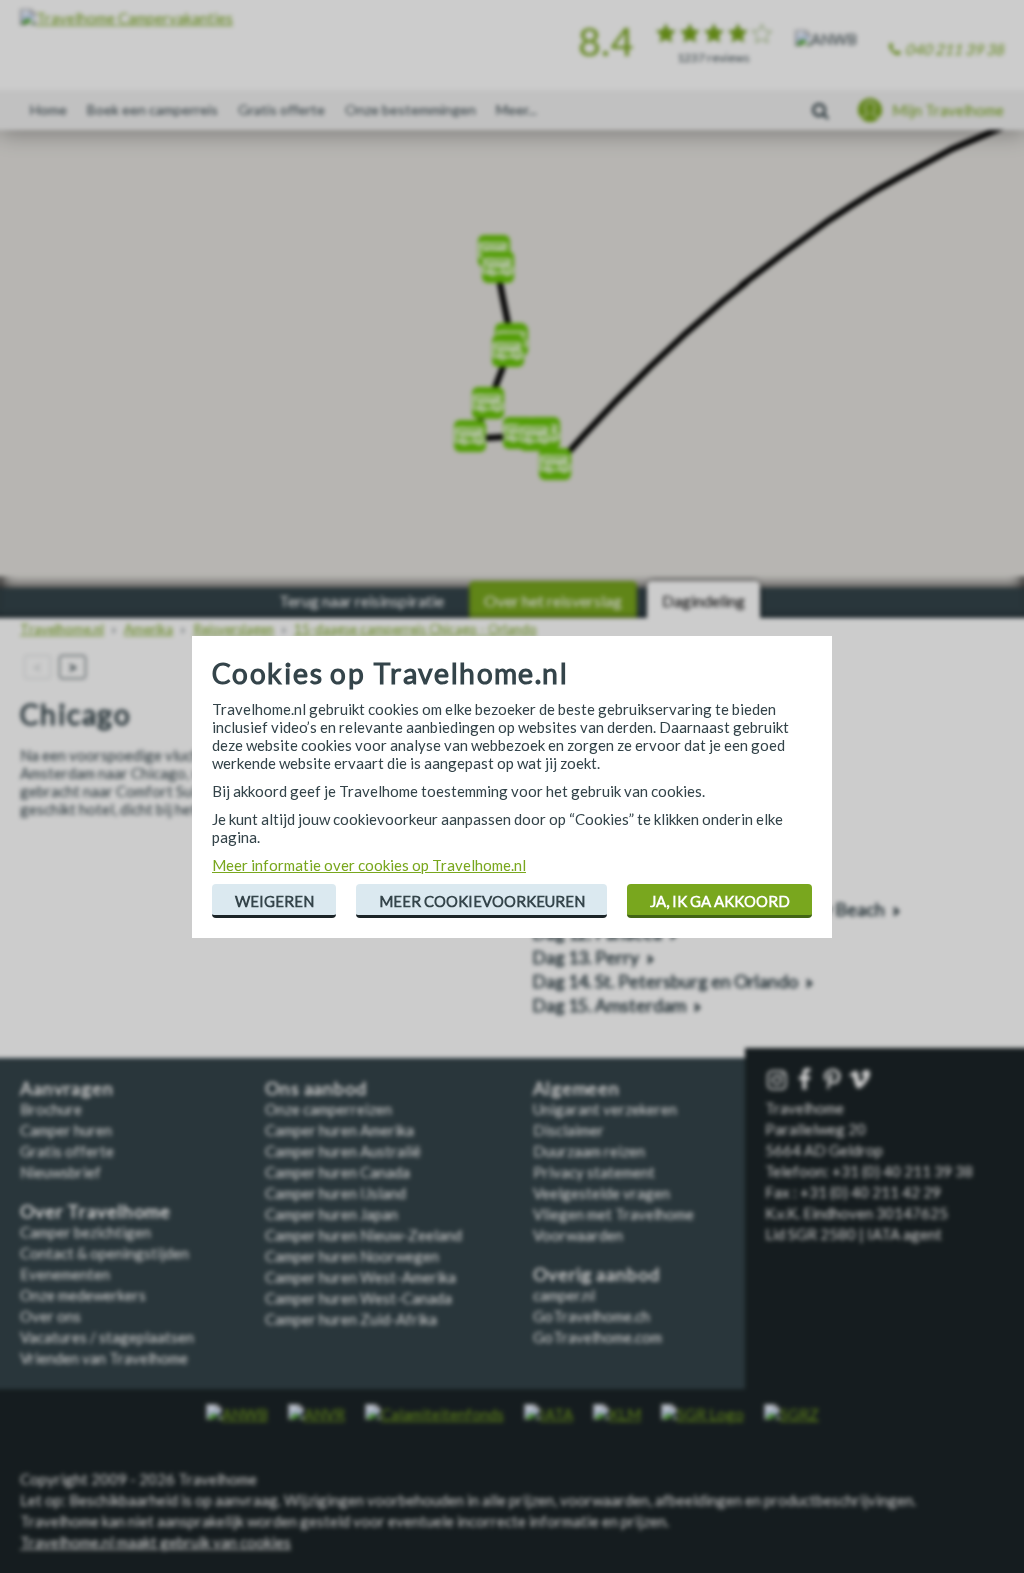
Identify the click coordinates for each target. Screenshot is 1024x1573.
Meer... (516, 109)
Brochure (51, 1109)
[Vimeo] (862, 1080)
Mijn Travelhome (948, 110)
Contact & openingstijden (104, 1253)
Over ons (50, 1316)
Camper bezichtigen (85, 1232)
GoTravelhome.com (597, 1337)
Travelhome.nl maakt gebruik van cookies (155, 1542)
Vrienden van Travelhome (104, 1358)
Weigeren (274, 901)
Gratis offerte (281, 109)
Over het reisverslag (553, 600)
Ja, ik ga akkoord (720, 901)
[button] (498, 260)
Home (48, 109)
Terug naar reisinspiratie (361, 600)
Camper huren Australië (343, 1151)
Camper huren (66, 1130)
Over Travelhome (95, 1211)
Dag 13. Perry (585, 957)
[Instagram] (779, 1080)
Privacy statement (594, 1172)
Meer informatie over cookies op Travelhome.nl (369, 865)
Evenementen (65, 1274)
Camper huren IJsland (335, 1193)
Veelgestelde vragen (601, 1193)
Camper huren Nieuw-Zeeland (363, 1235)
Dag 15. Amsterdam (609, 1005)
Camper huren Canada (337, 1172)
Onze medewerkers (83, 1295)
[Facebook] (807, 1080)
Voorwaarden (578, 1235)
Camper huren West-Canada (358, 1298)
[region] (512, 360)
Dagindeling (703, 600)
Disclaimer (568, 1130)
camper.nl (564, 1295)
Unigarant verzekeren (605, 1109)
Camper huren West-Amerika (360, 1277)
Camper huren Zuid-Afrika (351, 1319)
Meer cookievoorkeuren (482, 901)
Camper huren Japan (331, 1214)
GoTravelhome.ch (591, 1316)
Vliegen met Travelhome (613, 1214)
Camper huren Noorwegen (352, 1256)
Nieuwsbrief (60, 1172)
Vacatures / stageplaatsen (107, 1337)
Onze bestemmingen (410, 109)
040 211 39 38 (954, 49)
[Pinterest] (834, 1080)
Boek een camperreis (152, 109)
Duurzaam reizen (589, 1151)
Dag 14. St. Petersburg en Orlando (665, 981)
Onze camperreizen (328, 1109)
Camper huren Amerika (339, 1130)
